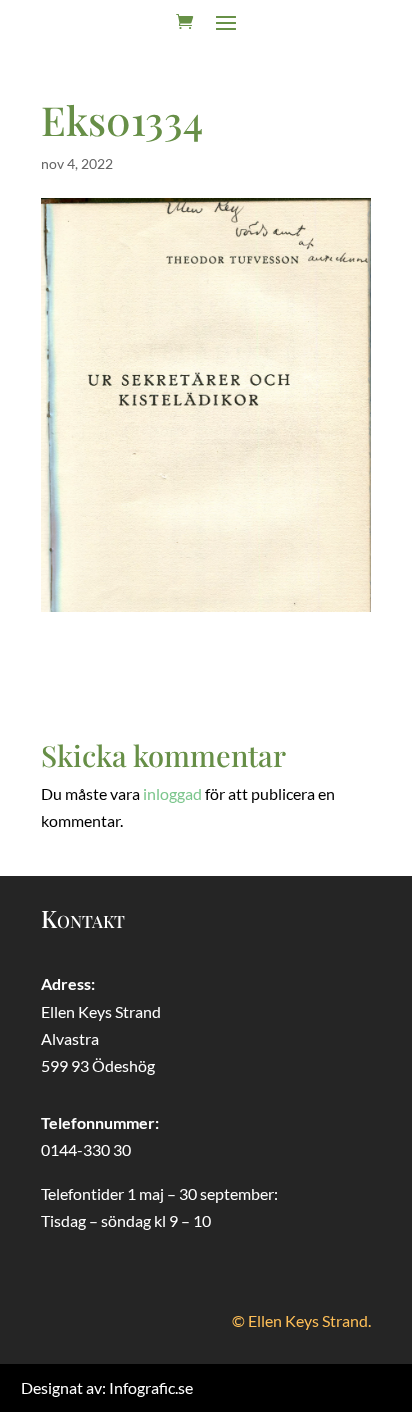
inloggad (172, 793)
